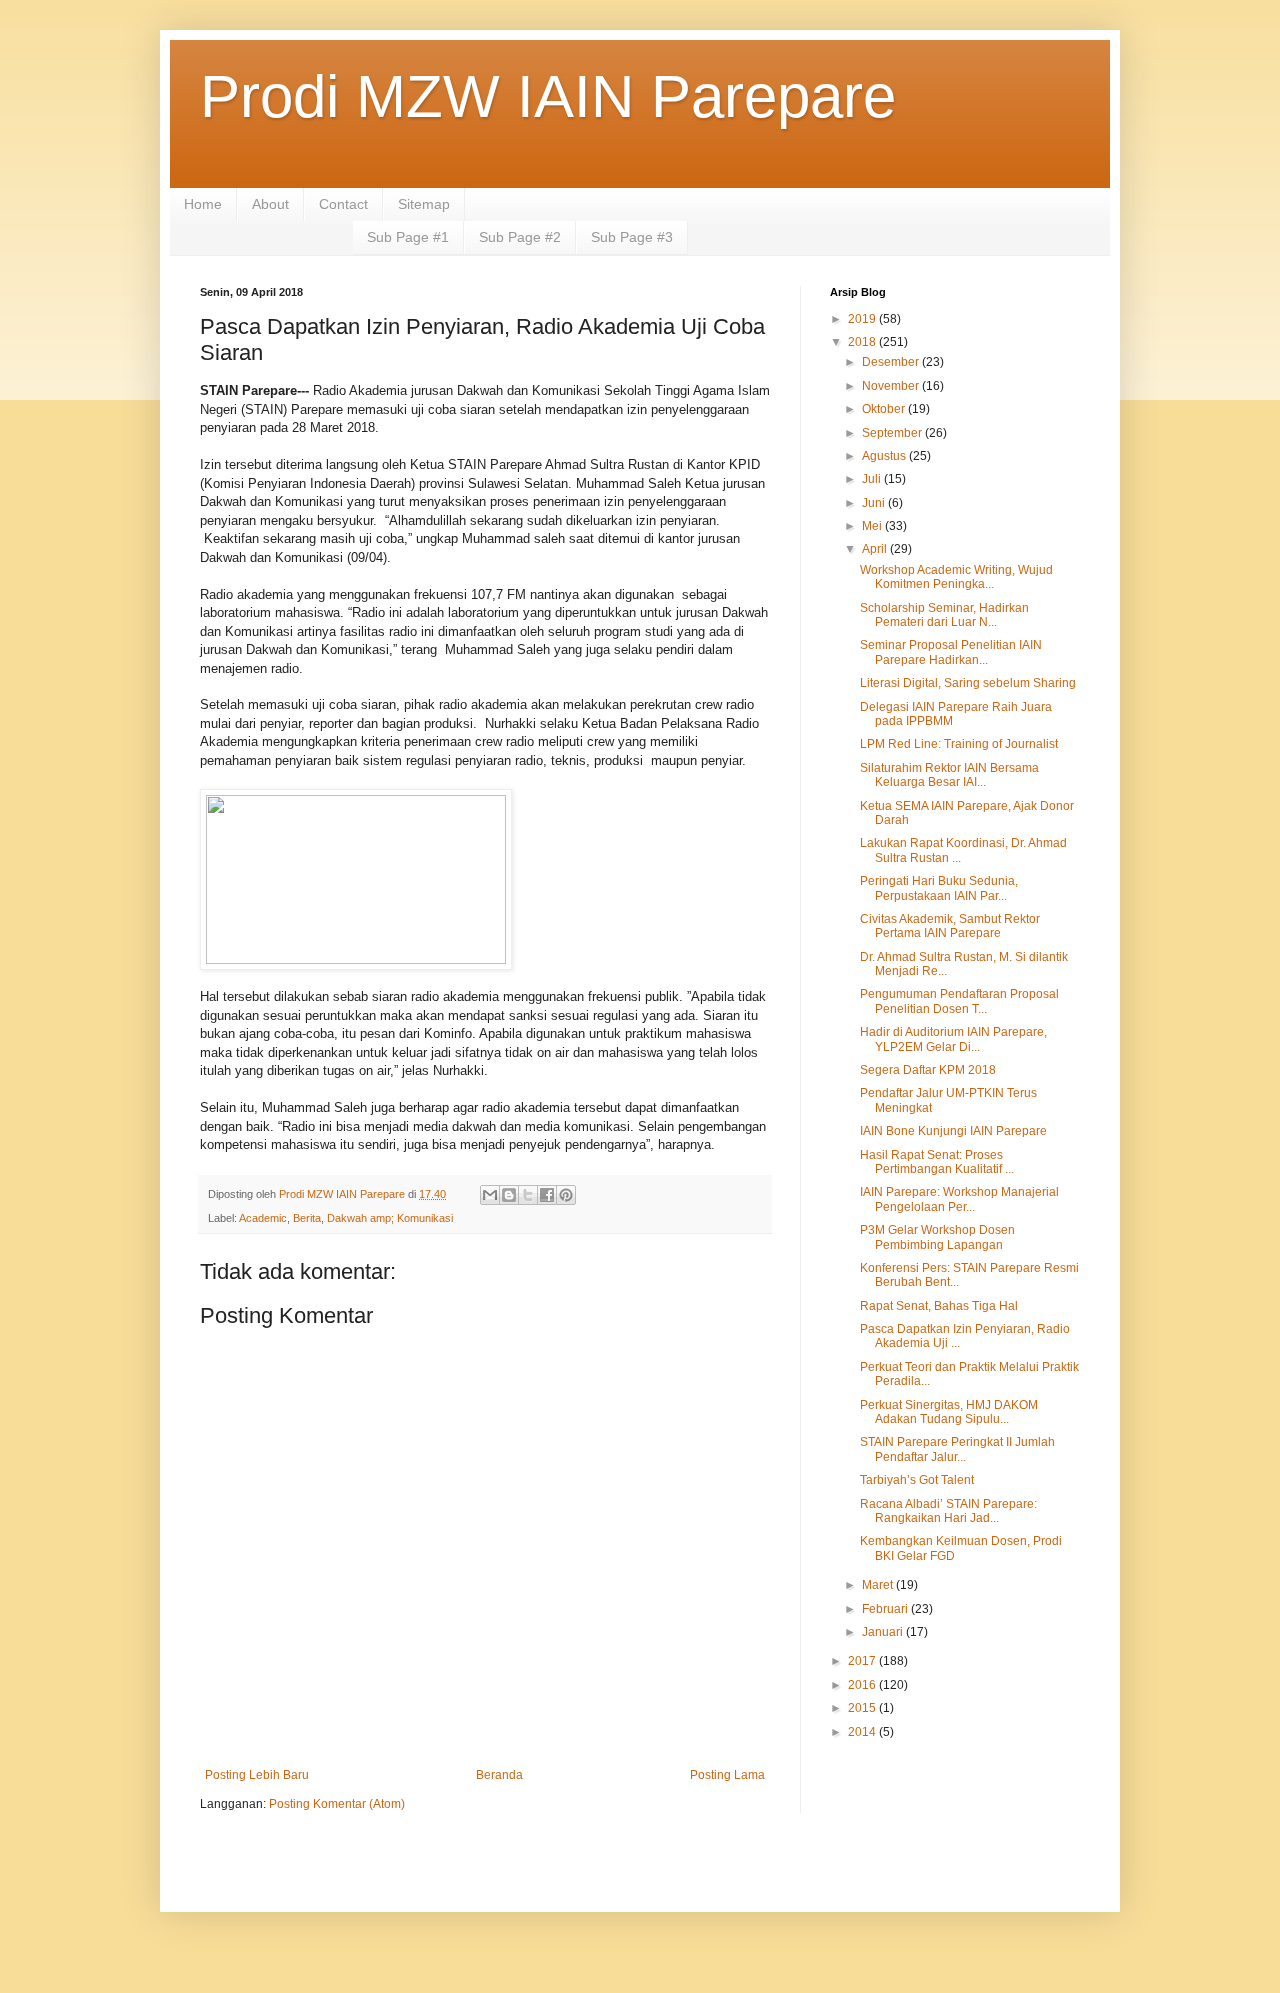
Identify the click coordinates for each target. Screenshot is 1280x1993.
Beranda (499, 1775)
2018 (863, 342)
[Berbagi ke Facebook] (547, 1195)
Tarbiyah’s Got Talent (917, 1480)
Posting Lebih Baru (257, 1775)
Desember (892, 362)
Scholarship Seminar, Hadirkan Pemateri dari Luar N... (944, 615)
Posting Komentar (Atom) (337, 1804)
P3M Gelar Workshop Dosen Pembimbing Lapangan (937, 1237)
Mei (873, 526)
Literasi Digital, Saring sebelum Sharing (968, 683)
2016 (863, 1685)
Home (203, 204)
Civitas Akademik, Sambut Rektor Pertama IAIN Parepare (950, 926)
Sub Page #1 (408, 237)
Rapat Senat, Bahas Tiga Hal (939, 1306)
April (876, 549)
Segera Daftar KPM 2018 (928, 1070)
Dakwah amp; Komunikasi (390, 1218)
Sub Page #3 (632, 237)
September (893, 433)
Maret (879, 1585)
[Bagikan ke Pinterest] (566, 1195)
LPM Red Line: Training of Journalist (959, 744)
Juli (873, 479)
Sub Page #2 (520, 237)
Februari (886, 1609)
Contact (343, 204)
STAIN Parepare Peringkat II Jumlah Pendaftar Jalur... (957, 1449)
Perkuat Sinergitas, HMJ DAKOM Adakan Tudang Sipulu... (949, 1412)
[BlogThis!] (509, 1195)
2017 (863, 1661)
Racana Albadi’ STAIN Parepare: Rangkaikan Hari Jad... (948, 1511)
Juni (875, 503)
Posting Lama (727, 1775)
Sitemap (424, 204)
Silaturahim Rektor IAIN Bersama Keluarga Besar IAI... (949, 775)
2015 (863, 1708)
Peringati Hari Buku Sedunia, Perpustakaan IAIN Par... (939, 888)
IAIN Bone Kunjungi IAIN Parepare (953, 1131)
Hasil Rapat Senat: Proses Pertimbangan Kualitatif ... (937, 1162)
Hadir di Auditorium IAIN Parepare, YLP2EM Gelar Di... (953, 1039)
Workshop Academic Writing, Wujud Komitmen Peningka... (956, 577)
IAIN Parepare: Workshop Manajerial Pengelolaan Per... (959, 1199)
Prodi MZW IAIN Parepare (548, 96)
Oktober (885, 409)
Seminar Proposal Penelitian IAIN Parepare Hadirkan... (951, 652)
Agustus (885, 456)
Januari (884, 1632)
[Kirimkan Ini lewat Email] (490, 1195)
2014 (863, 1732)
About (270, 204)
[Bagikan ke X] (528, 1195)
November (892, 386)
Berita (307, 1218)
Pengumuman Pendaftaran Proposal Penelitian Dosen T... (959, 1001)
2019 (863, 319)
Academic (263, 1218)
